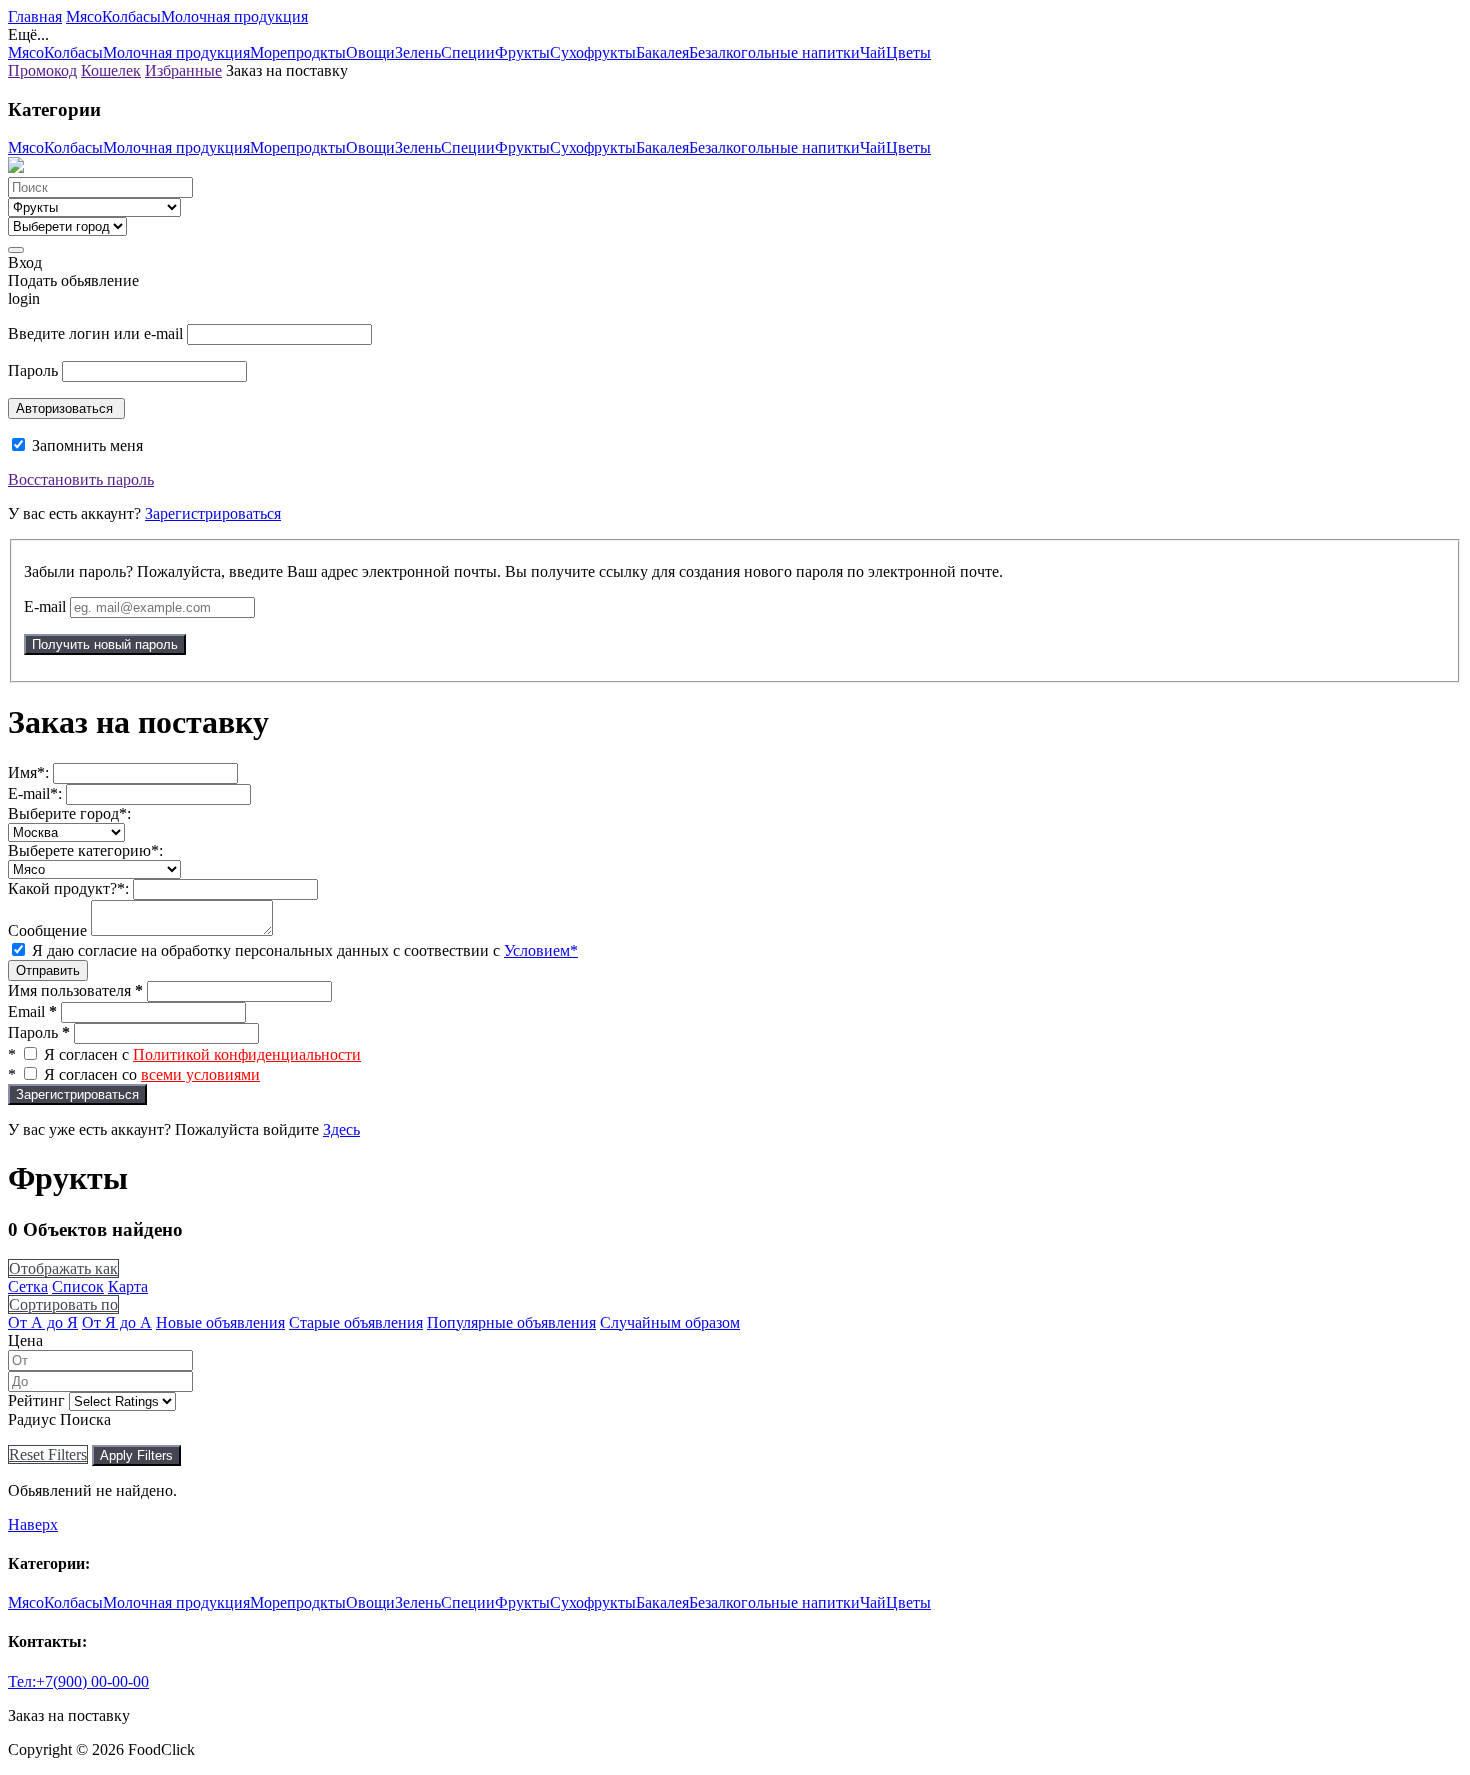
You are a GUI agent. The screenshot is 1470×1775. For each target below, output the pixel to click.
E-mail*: (35, 793)
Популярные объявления (511, 1322)
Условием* (541, 950)
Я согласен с (202, 1054)
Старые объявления (356, 1322)
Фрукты (522, 52)
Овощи (370, 52)
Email (32, 1011)
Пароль (33, 370)
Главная (35, 16)
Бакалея (662, 52)
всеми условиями (200, 1074)
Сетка (28, 1286)
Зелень (418, 52)
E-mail (45, 606)
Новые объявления (220, 1322)
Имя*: (28, 772)
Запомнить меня (85, 445)
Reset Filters (48, 1454)
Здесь (341, 1129)
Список (78, 1286)
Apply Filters (136, 1455)
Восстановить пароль (81, 479)
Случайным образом (670, 1322)
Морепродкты (298, 52)
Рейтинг (36, 1400)
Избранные (183, 70)
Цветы (908, 52)
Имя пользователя (75, 990)
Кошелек (111, 70)
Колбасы (131, 16)
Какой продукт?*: (68, 888)
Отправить (48, 970)
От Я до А (117, 1322)
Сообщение (47, 930)
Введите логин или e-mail (95, 333)
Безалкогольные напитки (774, 52)
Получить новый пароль (105, 644)
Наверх (33, 1524)
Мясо (84, 16)
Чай (873, 52)
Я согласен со (152, 1074)
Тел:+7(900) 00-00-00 (78, 1681)
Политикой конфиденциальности (247, 1054)
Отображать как (63, 1268)
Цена (25, 1340)
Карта (128, 1286)
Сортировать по (63, 1304)
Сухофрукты (593, 52)
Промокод (42, 70)
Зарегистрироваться (213, 513)
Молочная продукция (234, 16)
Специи (468, 52)
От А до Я (43, 1322)
